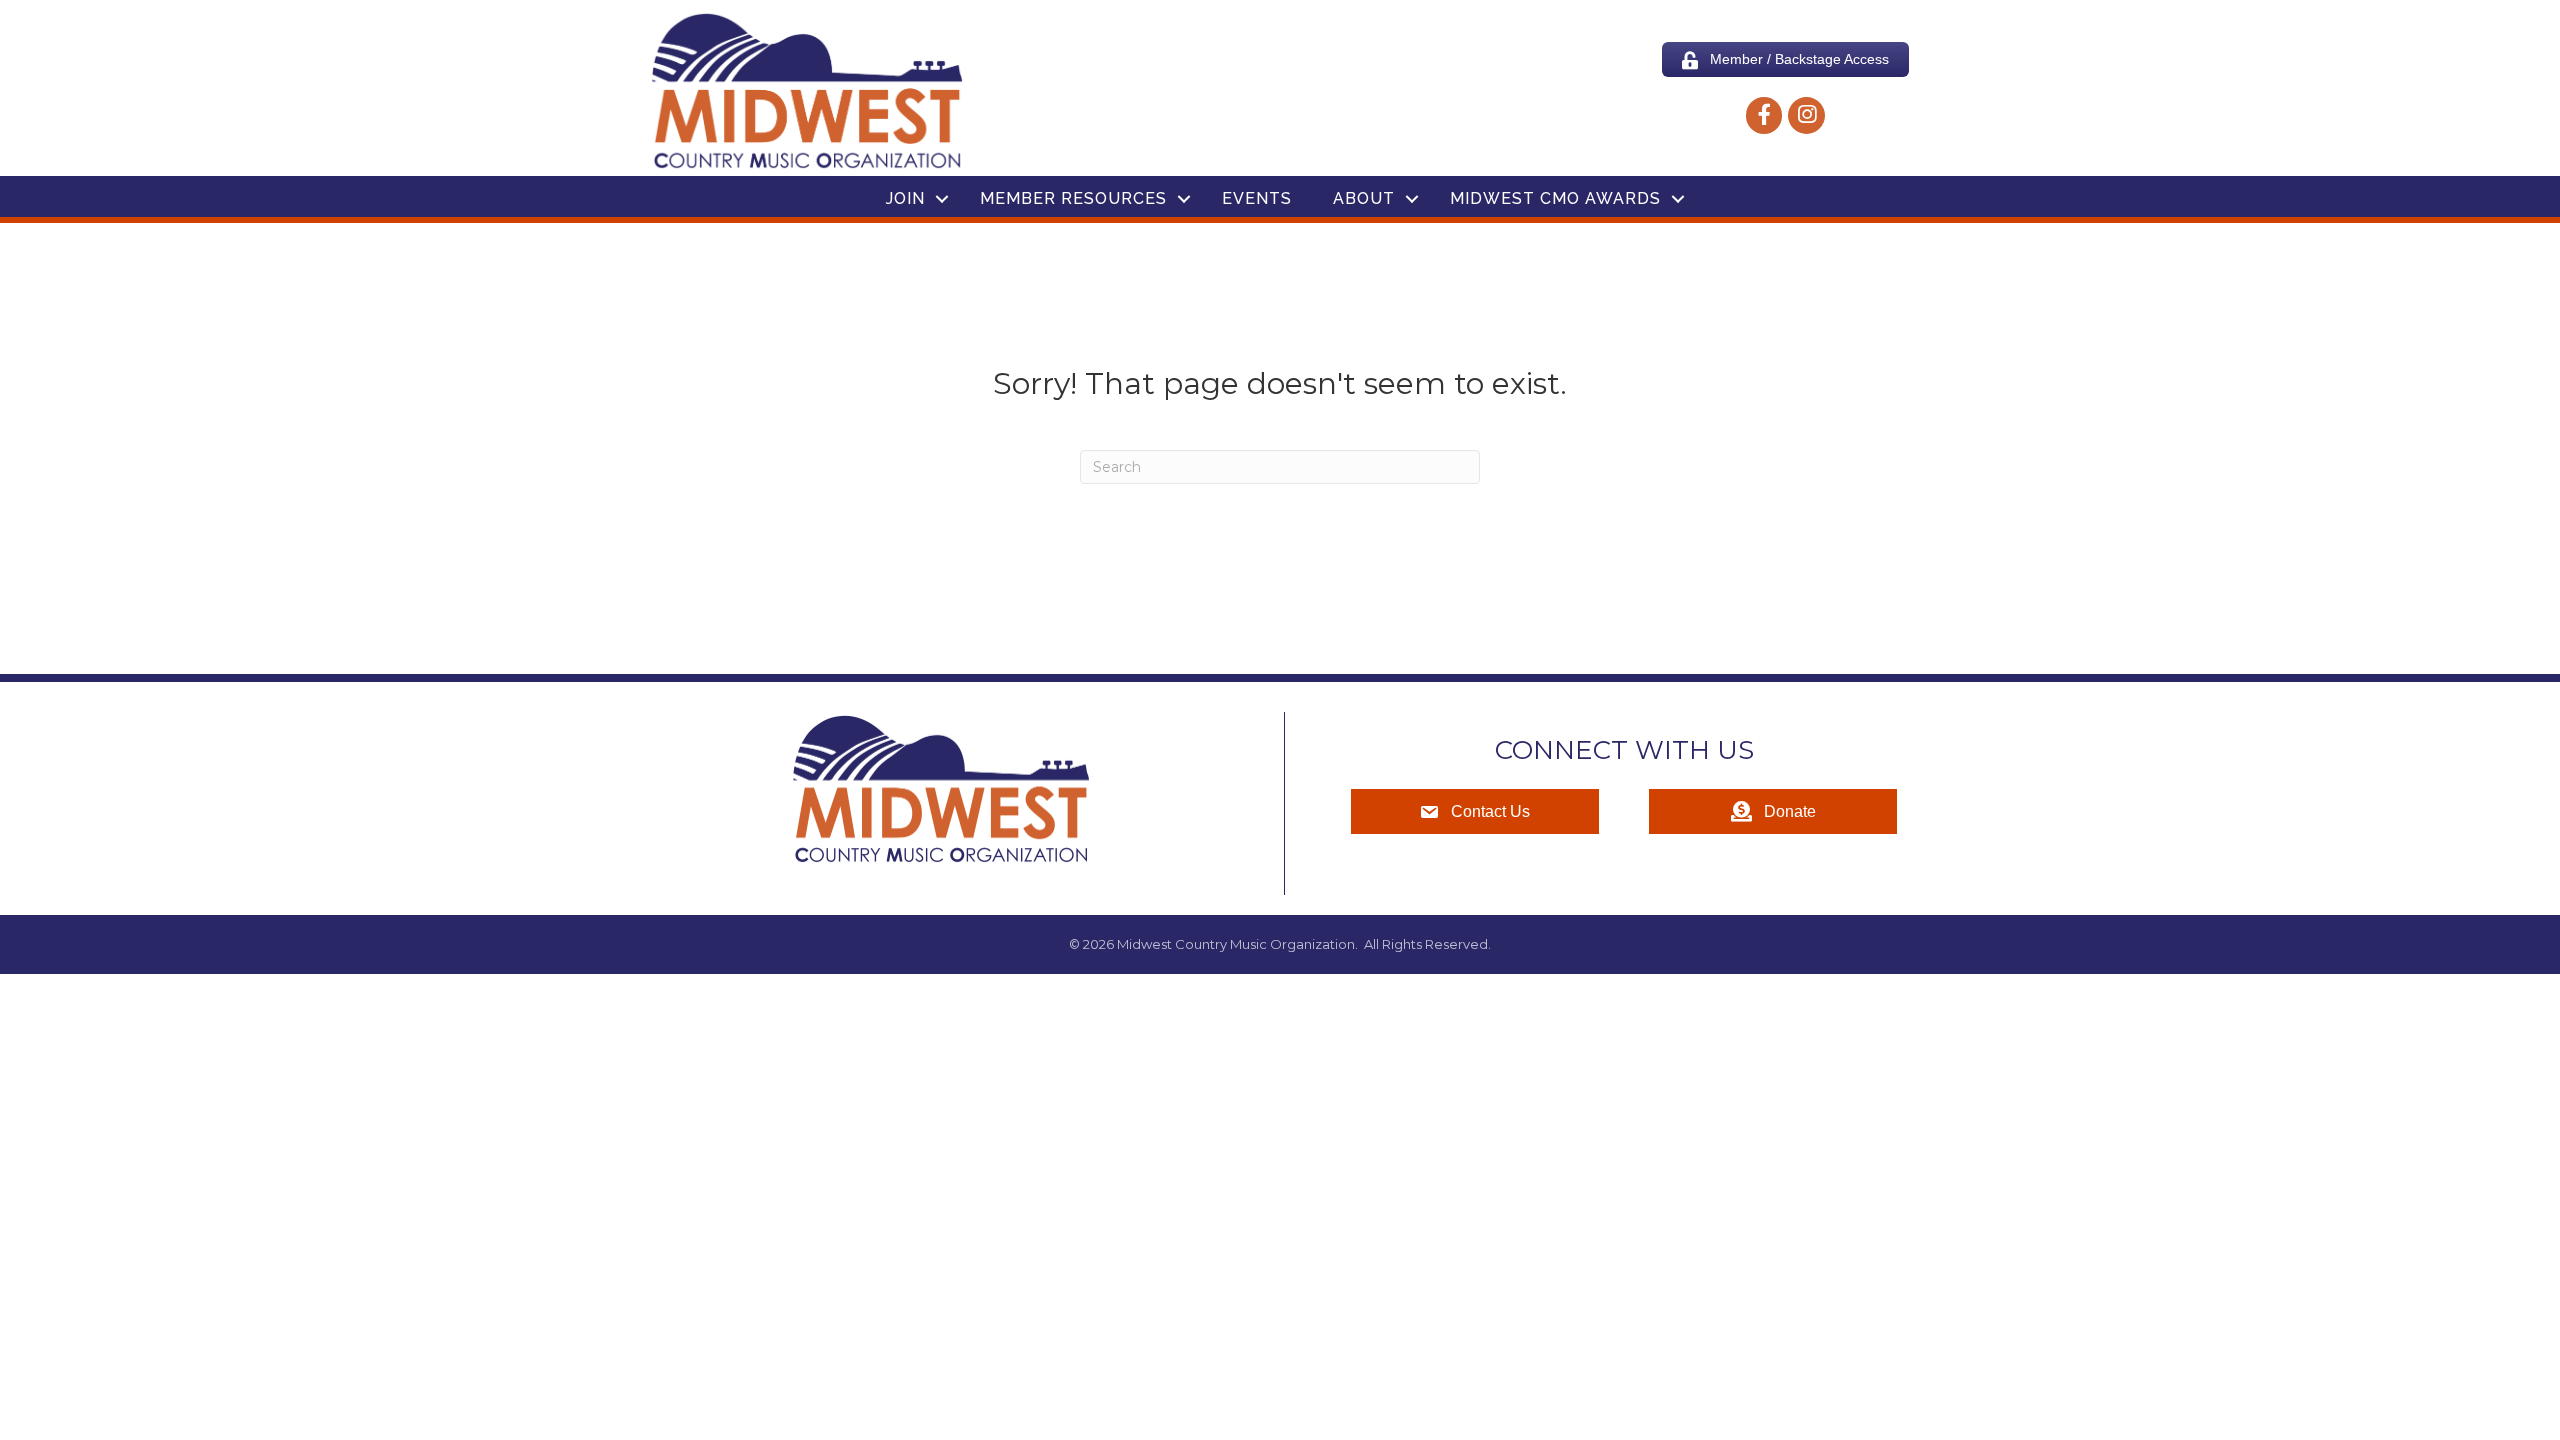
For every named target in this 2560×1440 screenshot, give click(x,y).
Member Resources (1073, 198)
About (1364, 198)
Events (1257, 198)
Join (905, 198)
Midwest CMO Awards (1555, 198)
